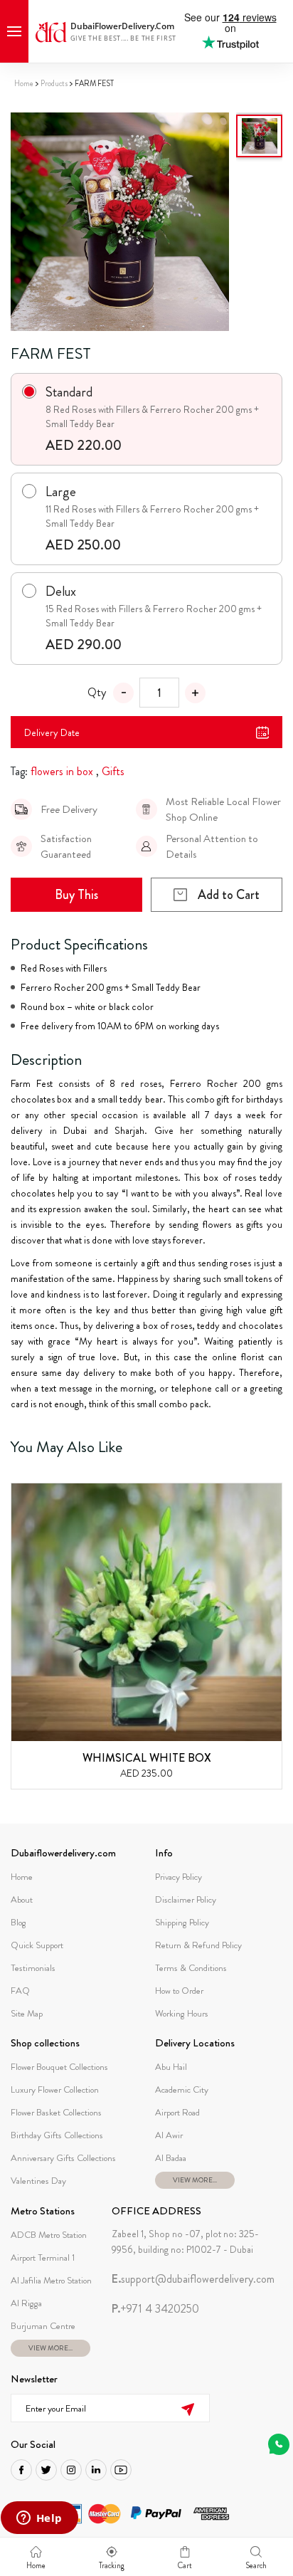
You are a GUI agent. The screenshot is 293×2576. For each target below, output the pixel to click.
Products (54, 83)
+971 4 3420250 (155, 2309)
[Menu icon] (14, 31)
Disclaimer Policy (186, 1899)
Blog (18, 1922)
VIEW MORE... (195, 2180)
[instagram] (71, 2470)
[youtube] (121, 2470)
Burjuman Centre (43, 2326)
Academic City (182, 2089)
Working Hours (182, 2013)
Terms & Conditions (191, 1968)
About (22, 1899)
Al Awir (169, 2135)
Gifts (113, 771)
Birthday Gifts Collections (57, 2135)
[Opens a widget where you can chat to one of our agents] (39, 2519)
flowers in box (62, 771)
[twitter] (46, 2470)
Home (24, 83)
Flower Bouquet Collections (59, 2067)
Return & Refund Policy (198, 1945)
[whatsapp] (279, 2444)
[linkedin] (96, 2470)
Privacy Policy (179, 1877)
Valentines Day (38, 2181)
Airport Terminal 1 (43, 2257)
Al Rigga (26, 2303)
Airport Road (177, 2112)
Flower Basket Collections (56, 2112)
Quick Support (37, 1945)
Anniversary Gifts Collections (63, 2158)
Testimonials (33, 1968)
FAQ (20, 1991)
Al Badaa (171, 2158)
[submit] (187, 2408)
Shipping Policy (182, 1922)
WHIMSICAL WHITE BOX (147, 1758)
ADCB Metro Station (49, 2235)
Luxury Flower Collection (55, 2089)
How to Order (179, 1991)
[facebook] (21, 2470)
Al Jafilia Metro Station (51, 2280)
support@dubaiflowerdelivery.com (193, 2279)
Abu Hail (171, 2067)
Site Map (27, 2013)
